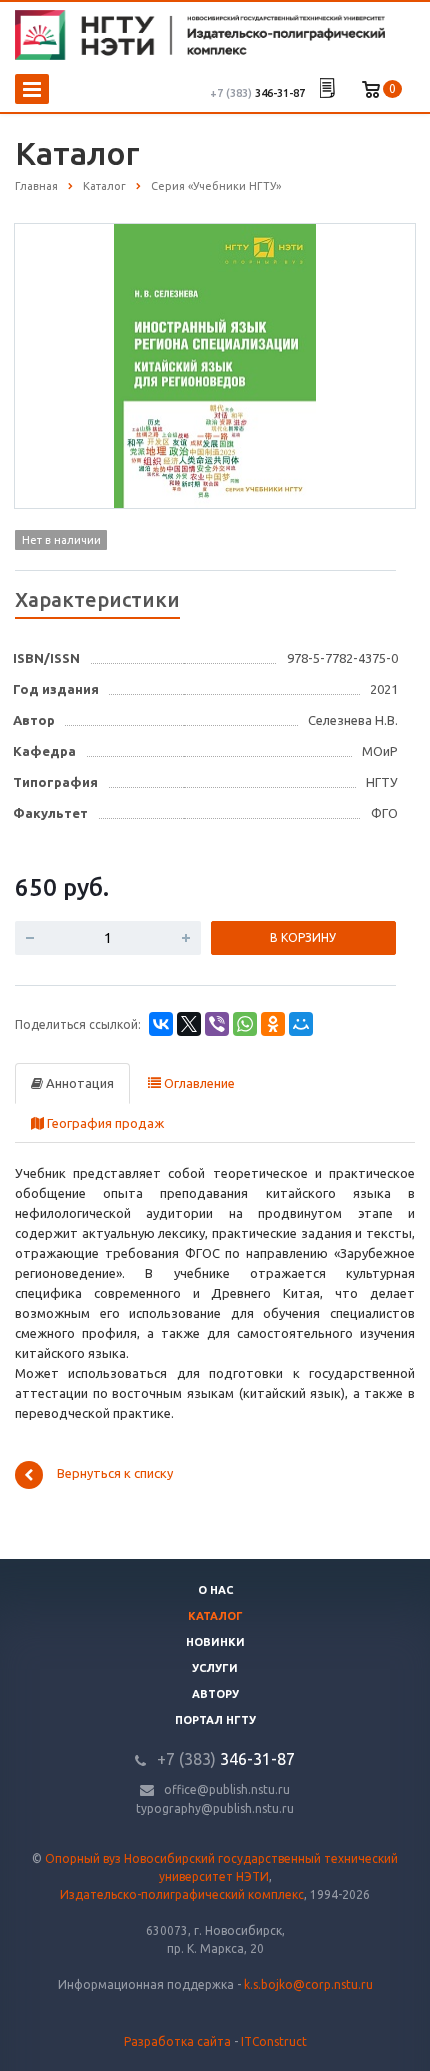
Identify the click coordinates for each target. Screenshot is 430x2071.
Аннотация (78, 1083)
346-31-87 (257, 93)
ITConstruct (274, 2041)
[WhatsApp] (245, 1024)
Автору (215, 1694)
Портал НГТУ (215, 1720)
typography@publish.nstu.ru (215, 1808)
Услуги (215, 1668)
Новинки (215, 1642)
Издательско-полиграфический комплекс (182, 1894)
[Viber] (217, 1024)
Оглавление (198, 1083)
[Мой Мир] (301, 1024)
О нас (215, 1590)
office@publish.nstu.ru (227, 1789)
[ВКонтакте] (161, 1024)
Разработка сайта (177, 2041)
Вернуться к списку (115, 1474)
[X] (189, 1024)
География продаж (104, 1123)
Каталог (215, 1616)
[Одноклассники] (273, 1024)
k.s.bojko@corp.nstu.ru (308, 1984)
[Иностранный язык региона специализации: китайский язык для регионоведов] (214, 365)
